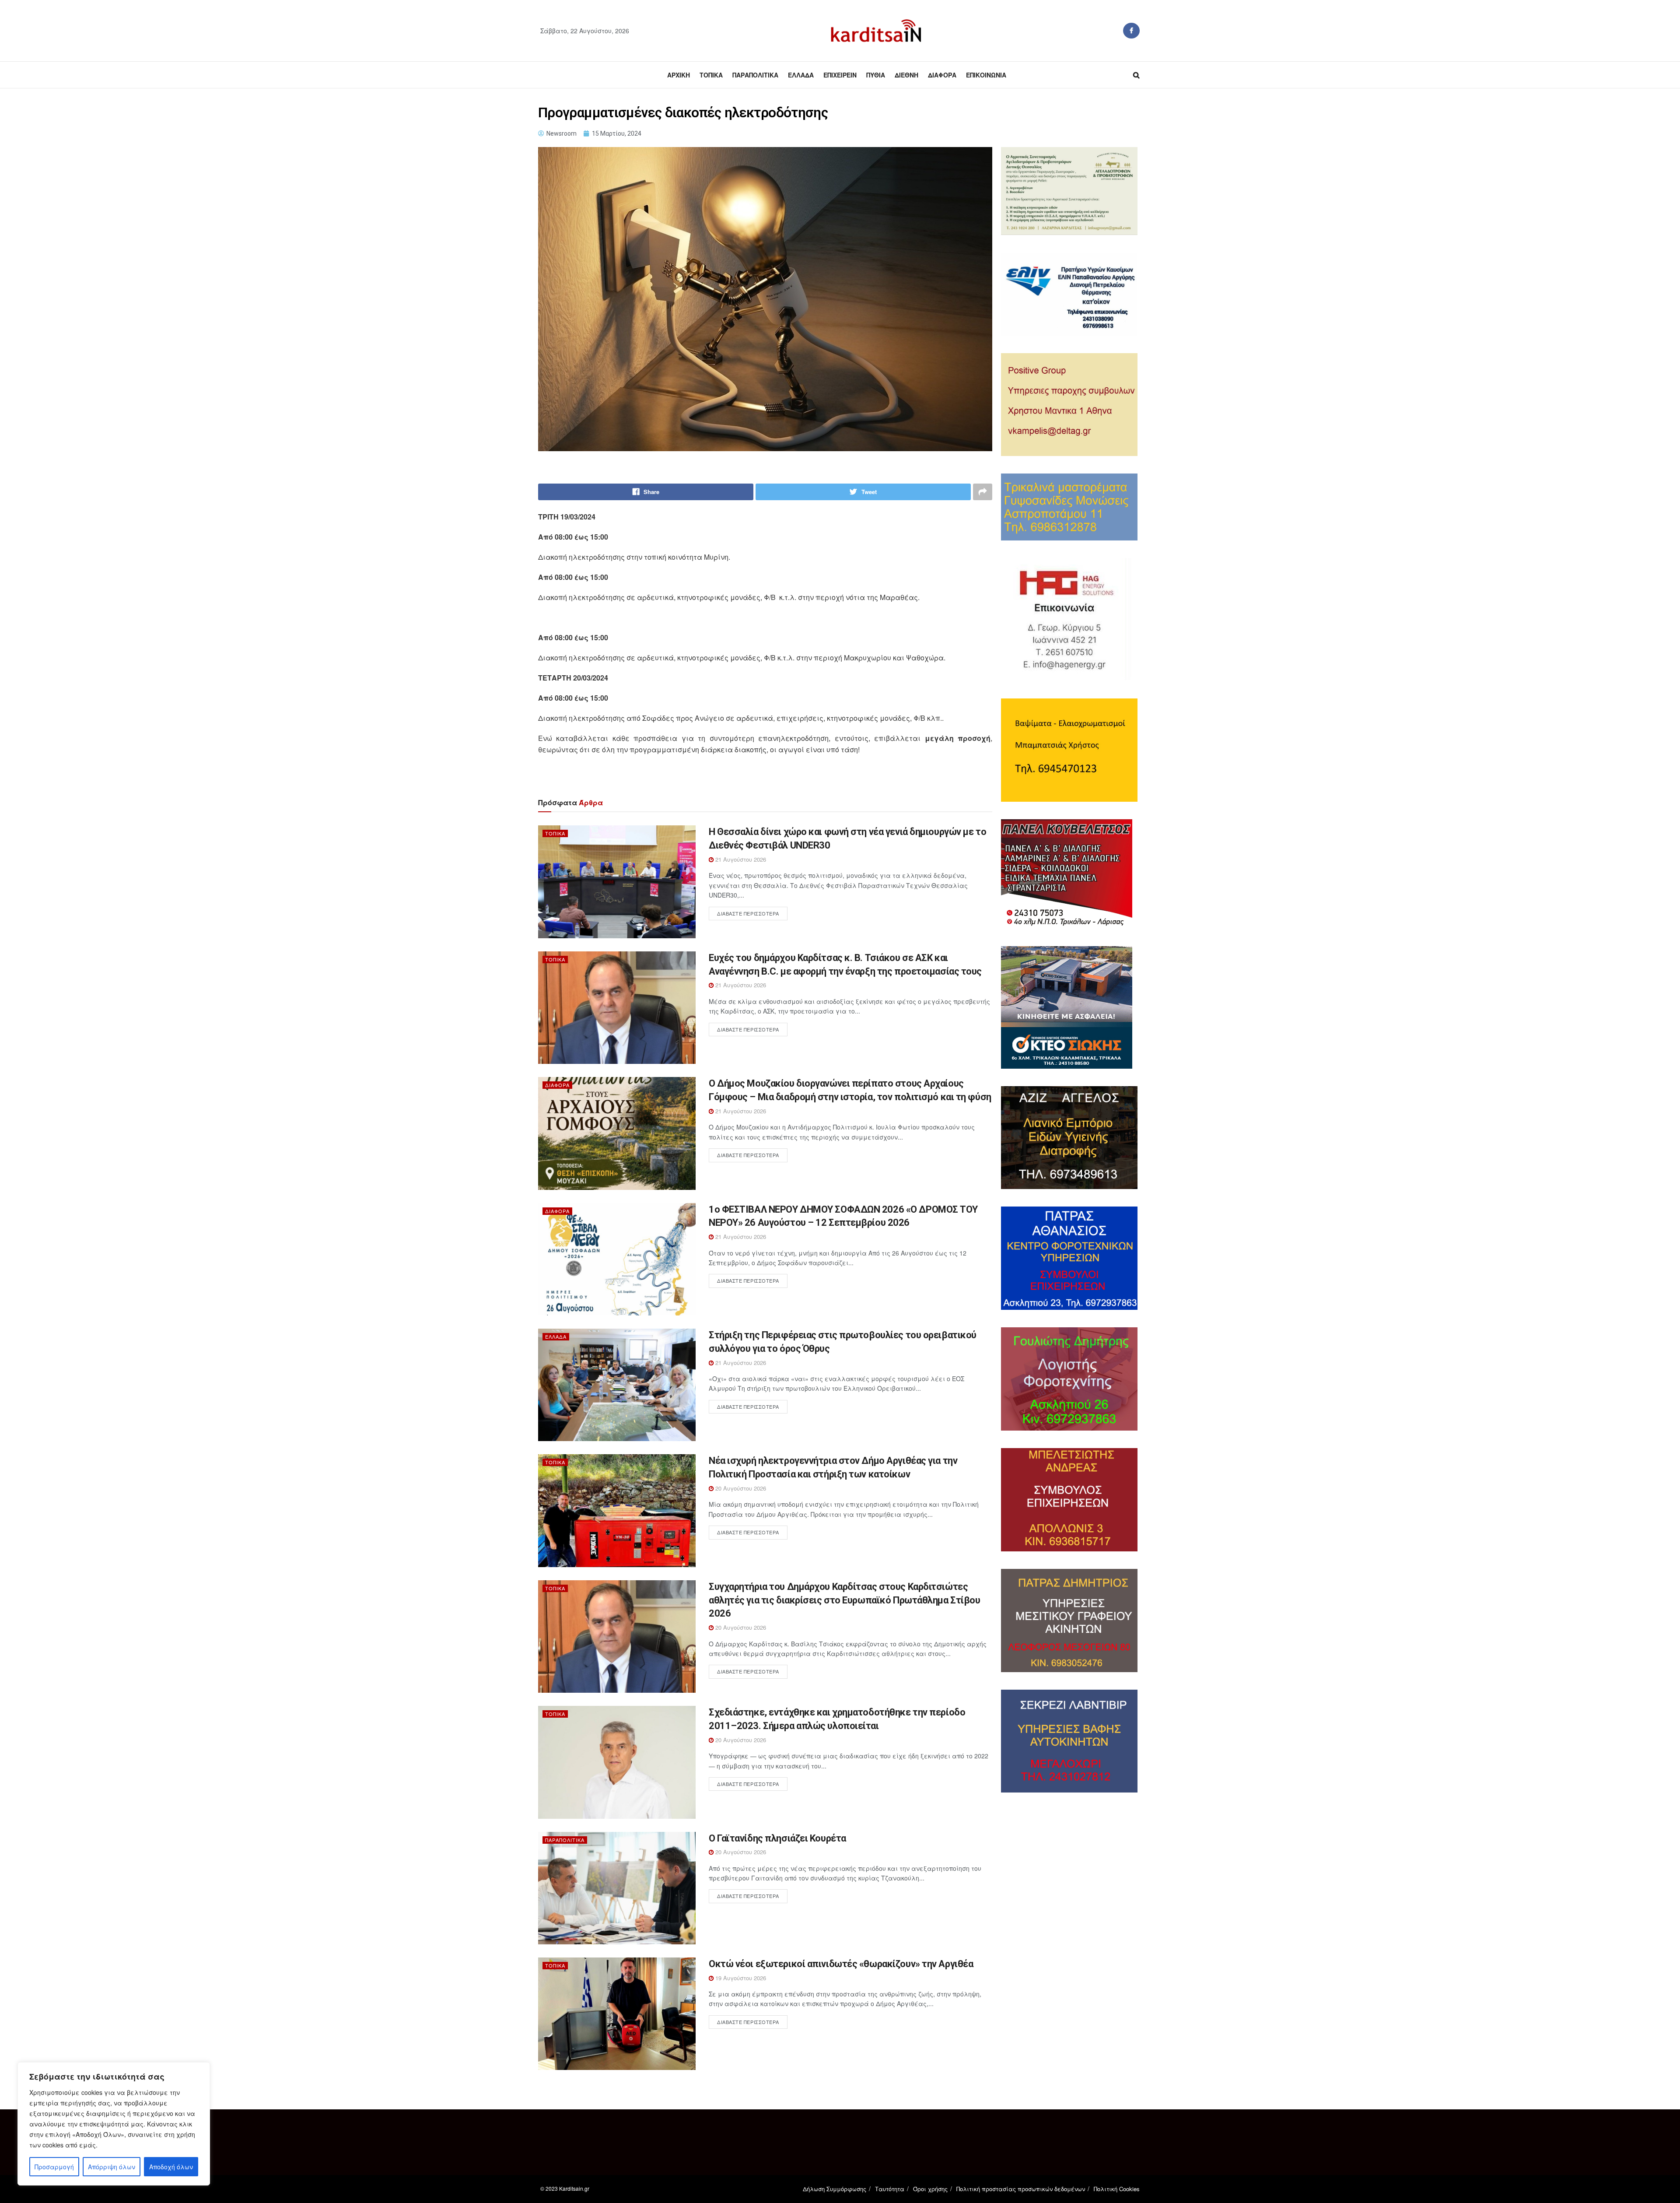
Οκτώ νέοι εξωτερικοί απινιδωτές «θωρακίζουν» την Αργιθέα (841, 1964)
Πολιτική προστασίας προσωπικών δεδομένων (1021, 2189)
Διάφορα (942, 75)
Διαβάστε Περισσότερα (748, 913)
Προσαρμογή (54, 2167)
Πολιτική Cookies (1117, 2189)
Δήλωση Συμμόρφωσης (835, 2189)
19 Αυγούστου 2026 (740, 1978)
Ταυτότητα (890, 2189)
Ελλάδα (801, 75)
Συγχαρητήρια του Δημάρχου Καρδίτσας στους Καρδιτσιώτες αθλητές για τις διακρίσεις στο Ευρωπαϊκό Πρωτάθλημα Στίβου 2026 (844, 1600)
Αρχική (679, 75)
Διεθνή (906, 75)
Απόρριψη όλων (112, 2167)
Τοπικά (711, 75)
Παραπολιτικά (755, 75)
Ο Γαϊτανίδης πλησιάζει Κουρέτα (777, 1838)
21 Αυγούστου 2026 (740, 859)
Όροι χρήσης (930, 2189)
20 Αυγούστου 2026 (740, 1488)
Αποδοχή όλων (171, 2167)
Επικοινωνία (986, 75)
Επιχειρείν (840, 75)
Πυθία (876, 75)
